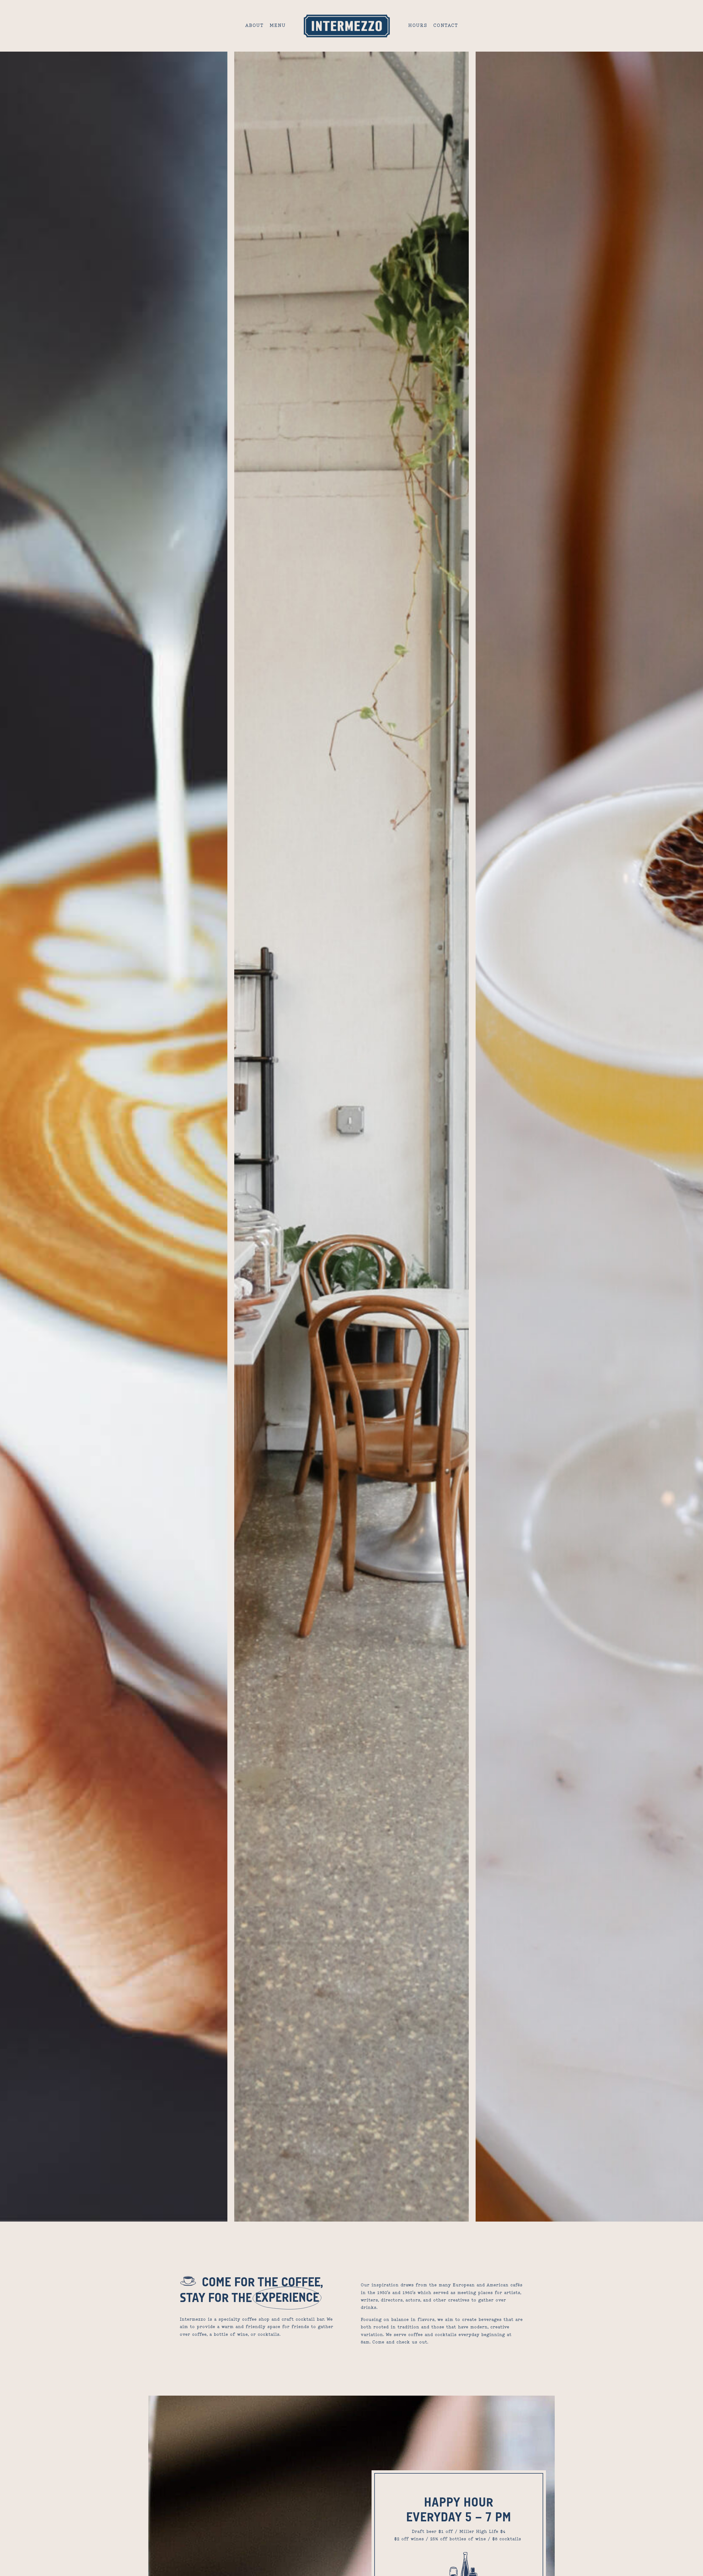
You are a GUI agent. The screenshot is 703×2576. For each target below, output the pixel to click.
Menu (278, 26)
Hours (418, 26)
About (254, 26)
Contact (446, 26)
